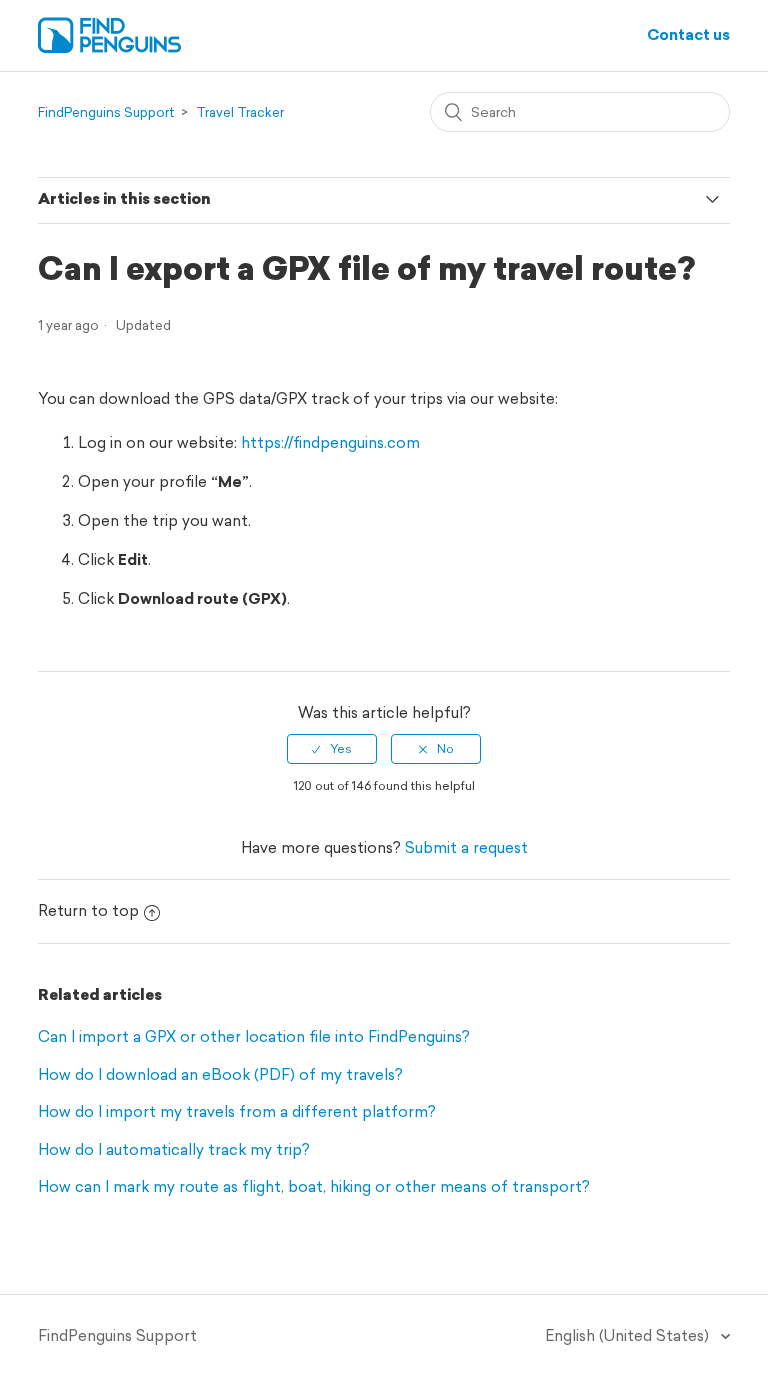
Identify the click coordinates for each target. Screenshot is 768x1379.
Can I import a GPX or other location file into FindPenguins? (254, 1036)
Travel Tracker (240, 112)
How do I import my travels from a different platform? (237, 1111)
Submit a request (466, 847)
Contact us (688, 34)
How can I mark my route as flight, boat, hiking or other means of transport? (314, 1186)
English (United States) (629, 1335)
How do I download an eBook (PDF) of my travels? (220, 1074)
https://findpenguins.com (330, 442)
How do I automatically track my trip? (174, 1149)
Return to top (88, 910)
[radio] (332, 749)
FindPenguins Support (106, 112)
